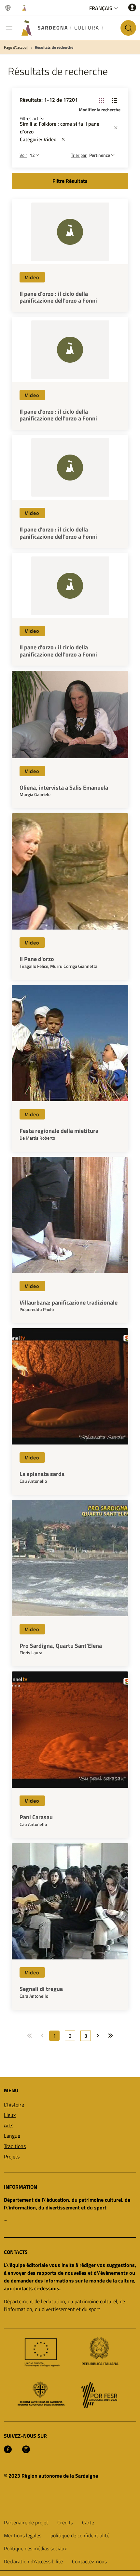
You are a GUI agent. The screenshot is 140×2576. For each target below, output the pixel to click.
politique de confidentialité (80, 2535)
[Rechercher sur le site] (128, 28)
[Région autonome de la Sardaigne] (9, 8)
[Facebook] (8, 2449)
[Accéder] (132, 7)
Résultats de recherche (54, 47)
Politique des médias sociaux (35, 2548)
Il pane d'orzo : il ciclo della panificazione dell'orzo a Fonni (58, 297)
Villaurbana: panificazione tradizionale (69, 1303)
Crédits (65, 2522)
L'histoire (14, 2105)
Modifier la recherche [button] (100, 110)
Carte (88, 2522)
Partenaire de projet (26, 2522)
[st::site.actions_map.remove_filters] (116, 128)
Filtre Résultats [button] (70, 181)
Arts (9, 2125)
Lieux (10, 2115)
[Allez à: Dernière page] (111, 2036)
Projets (12, 2157)
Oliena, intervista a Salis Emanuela (64, 788)
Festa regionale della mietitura (59, 1131)
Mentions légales (23, 2535)
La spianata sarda (42, 1474)
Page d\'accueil (16, 47)
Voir (23, 155)
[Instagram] (26, 2449)
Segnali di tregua (41, 1989)
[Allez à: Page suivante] (98, 2036)
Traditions (15, 2146)
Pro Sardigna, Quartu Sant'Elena (61, 1646)
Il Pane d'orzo (37, 959)
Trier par (79, 155)
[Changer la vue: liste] (115, 100)
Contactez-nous (89, 2561)
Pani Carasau (36, 1817)
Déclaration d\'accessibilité (33, 2561)
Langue (12, 2136)
